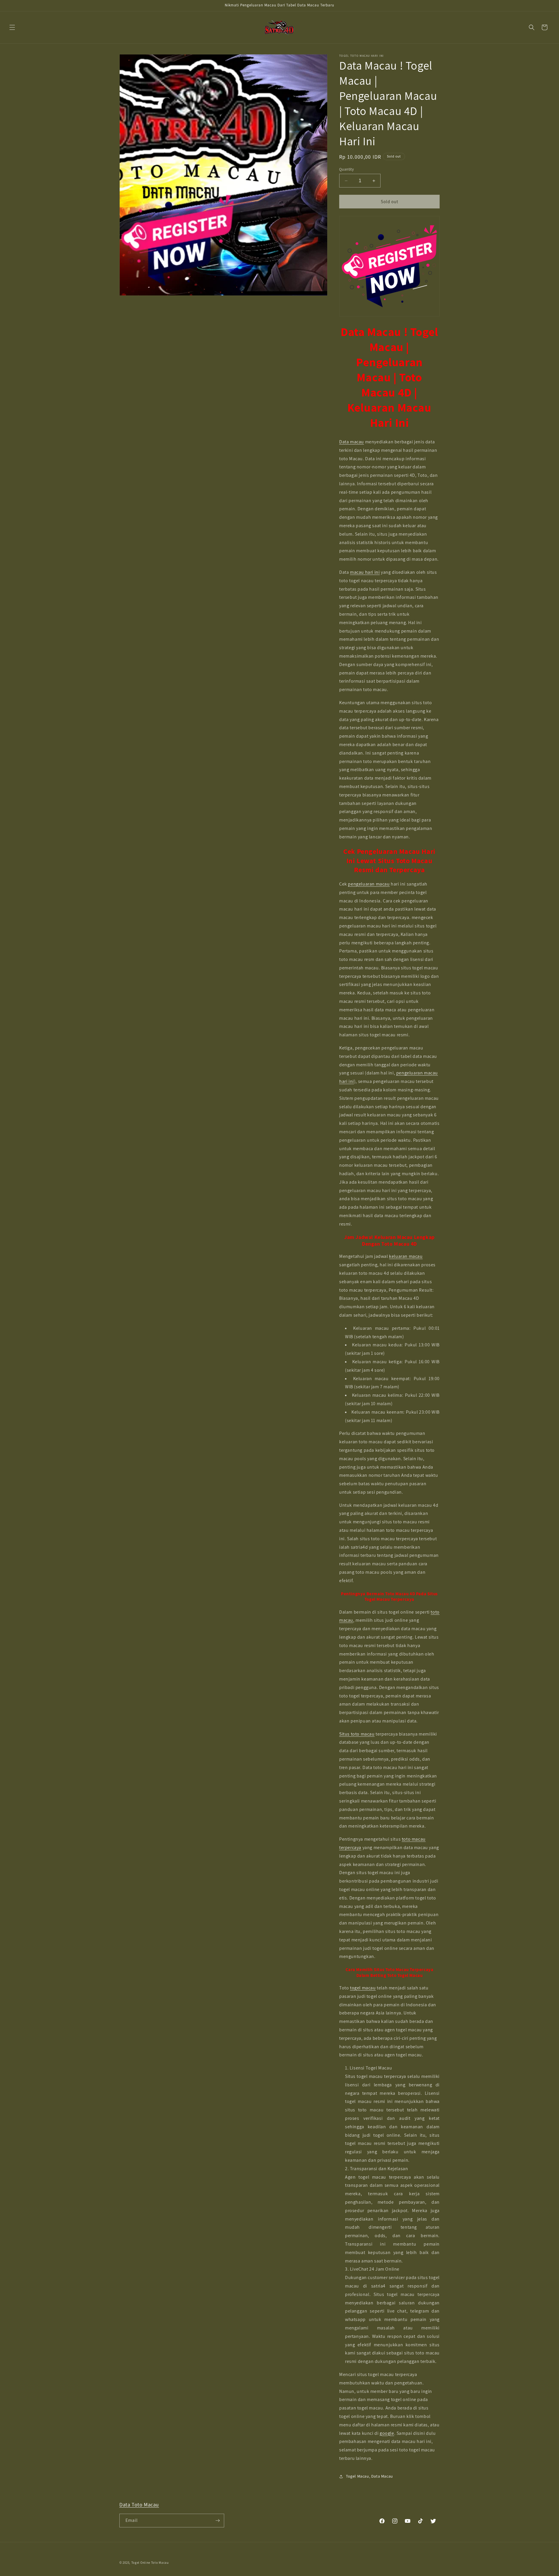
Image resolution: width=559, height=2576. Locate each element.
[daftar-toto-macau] (389, 266)
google (387, 2433)
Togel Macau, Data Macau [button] (369, 2476)
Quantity (346, 169)
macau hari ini (365, 572)
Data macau (352, 442)
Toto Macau (160, 2563)
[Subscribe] (217, 2521)
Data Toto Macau (139, 2505)
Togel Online (141, 2563)
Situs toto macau (357, 1734)
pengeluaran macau (369, 884)
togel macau (363, 1988)
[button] (12, 27)
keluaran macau (406, 1256)
